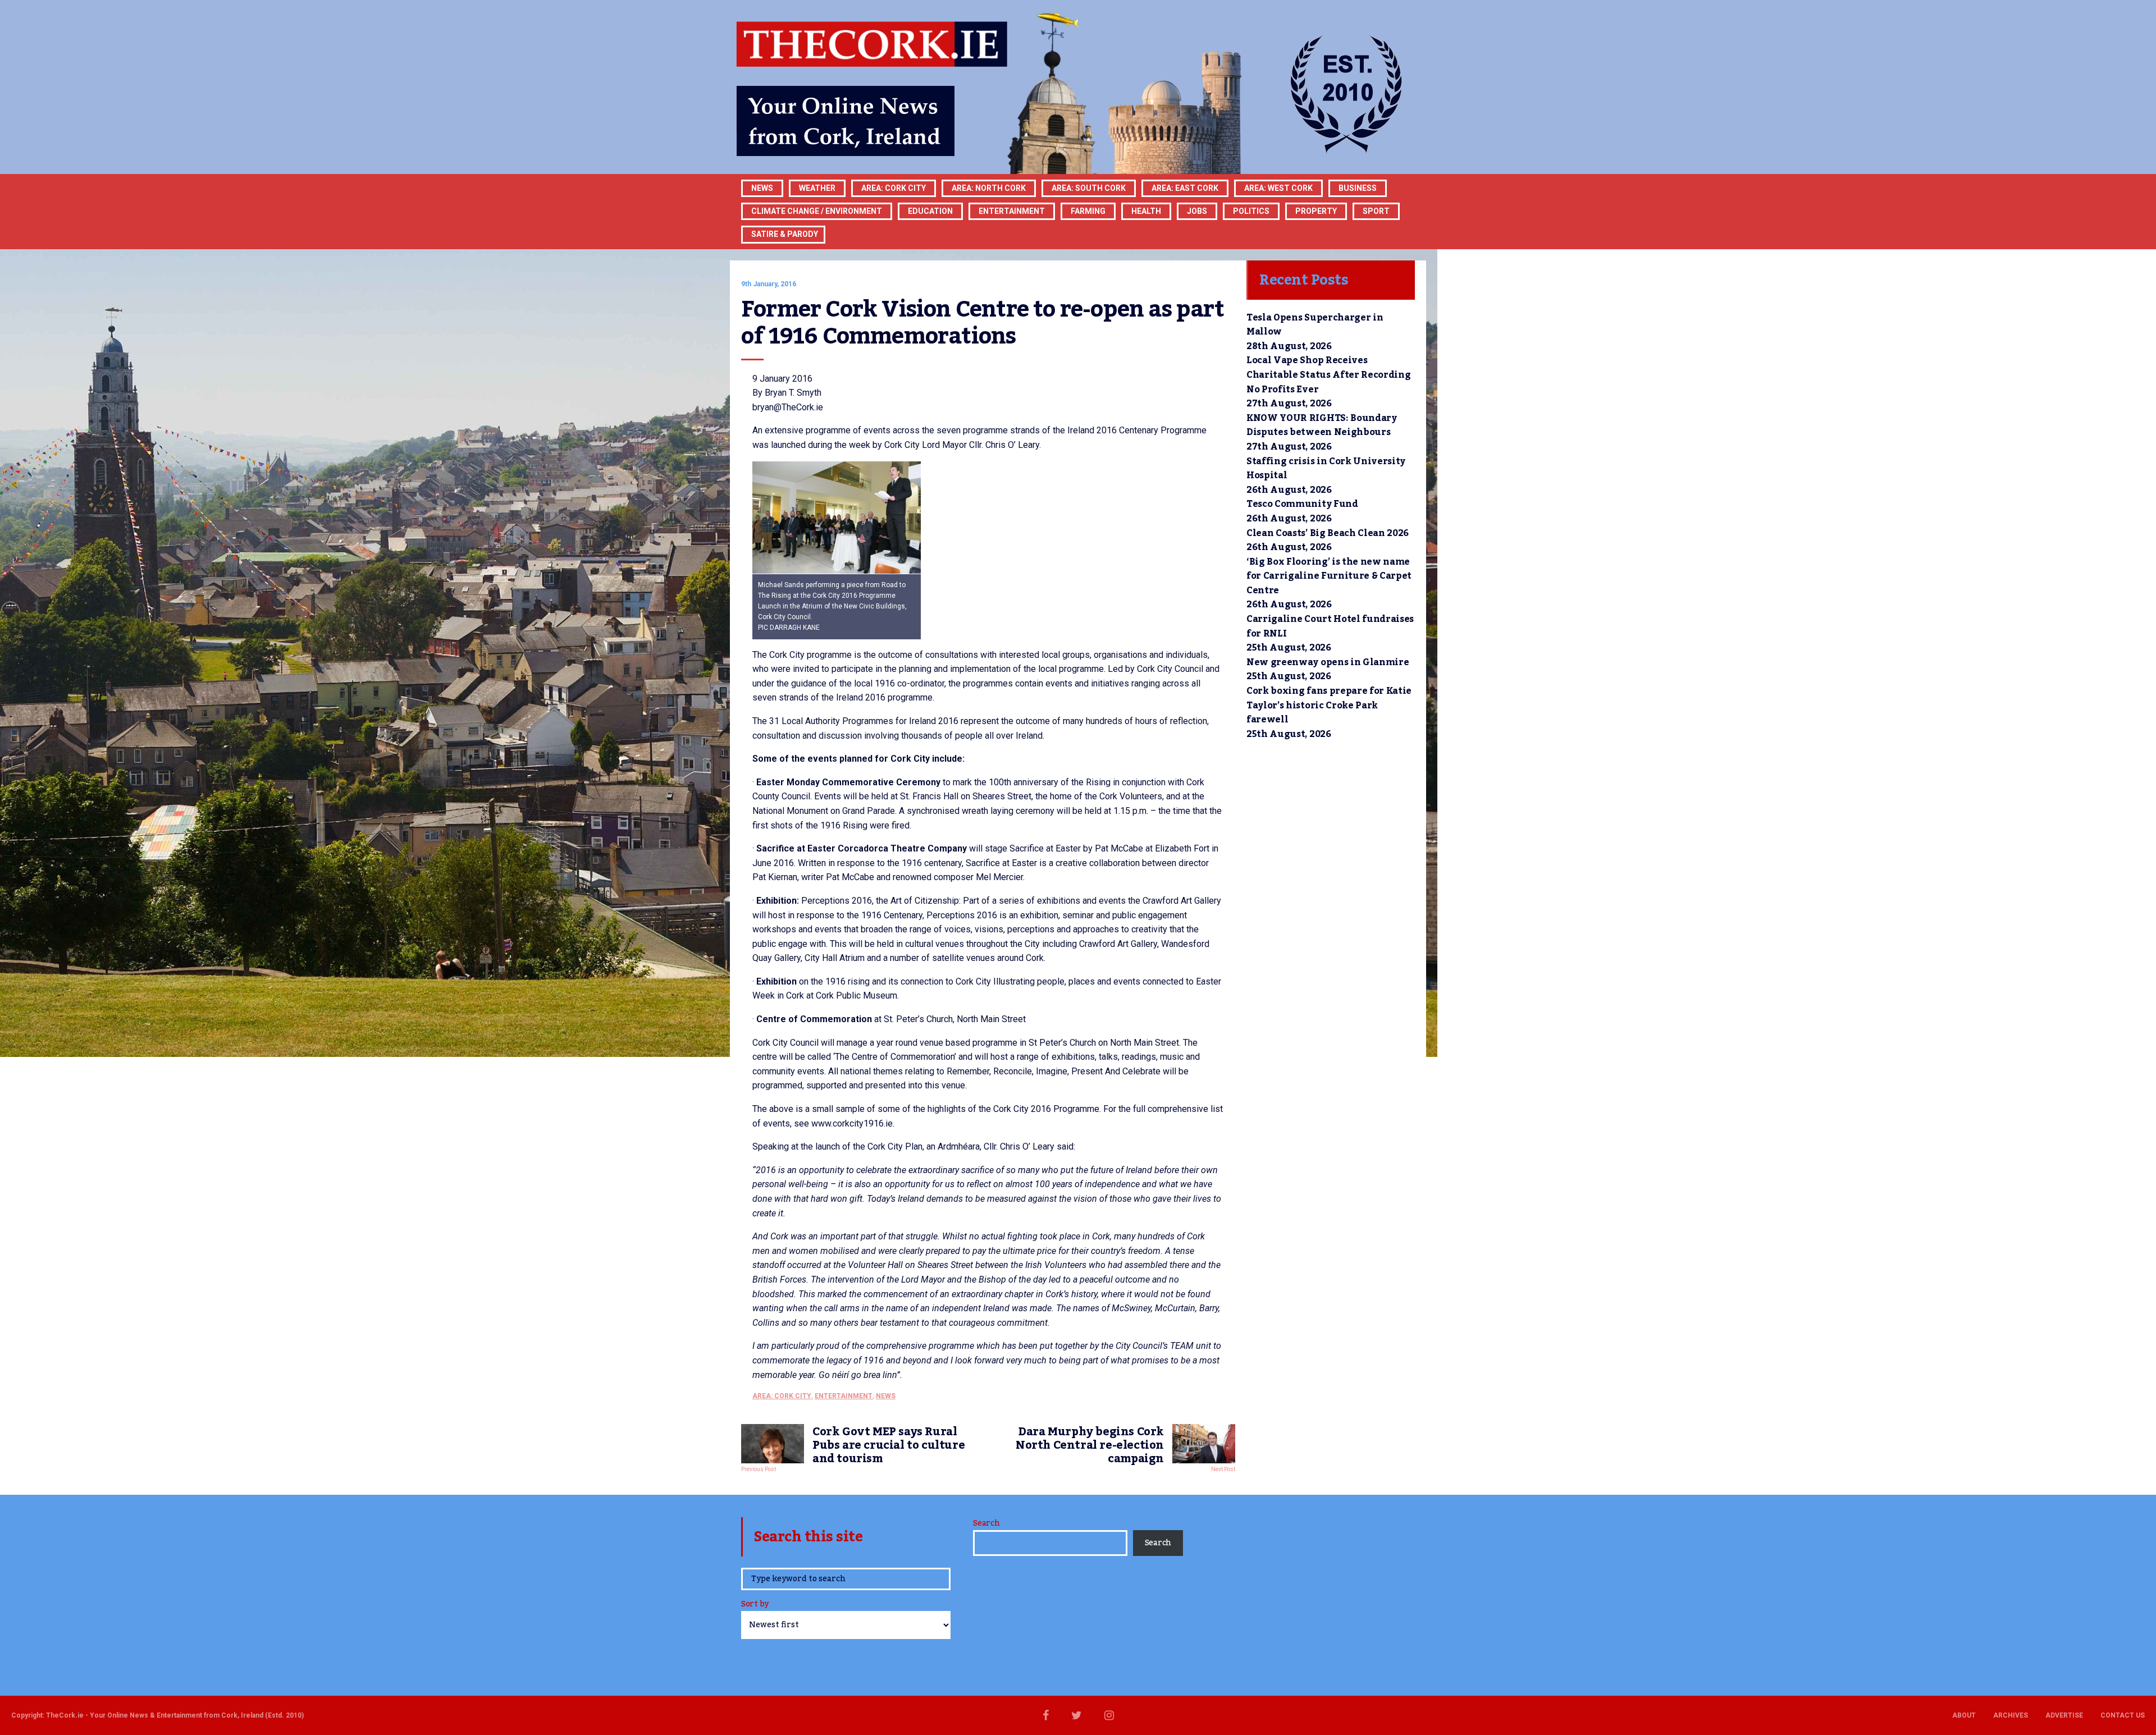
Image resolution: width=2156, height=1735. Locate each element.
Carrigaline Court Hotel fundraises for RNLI (1330, 626)
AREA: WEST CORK (1278, 188)
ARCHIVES (2011, 1715)
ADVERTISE (2064, 1715)
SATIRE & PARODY (785, 234)
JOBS (1197, 211)
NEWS (886, 1396)
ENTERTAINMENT (1012, 211)
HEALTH (1146, 211)
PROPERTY (1316, 211)
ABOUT (1964, 1715)
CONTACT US (2123, 1715)
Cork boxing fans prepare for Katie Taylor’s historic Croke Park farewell (1329, 705)
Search (986, 1523)
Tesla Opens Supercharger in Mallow (1315, 325)
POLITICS (1251, 211)
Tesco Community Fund (1302, 504)
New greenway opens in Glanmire (1328, 662)
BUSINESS (1358, 188)
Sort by (755, 1605)
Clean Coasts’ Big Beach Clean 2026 (1328, 533)
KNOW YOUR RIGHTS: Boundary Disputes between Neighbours (1322, 425)
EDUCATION (930, 211)
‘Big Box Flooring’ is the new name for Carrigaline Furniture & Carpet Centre (1329, 576)
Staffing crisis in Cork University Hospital (1326, 469)
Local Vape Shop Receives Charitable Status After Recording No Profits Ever (1328, 375)
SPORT (1376, 211)
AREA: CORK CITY (894, 188)
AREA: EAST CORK (1185, 188)
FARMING (1088, 211)
